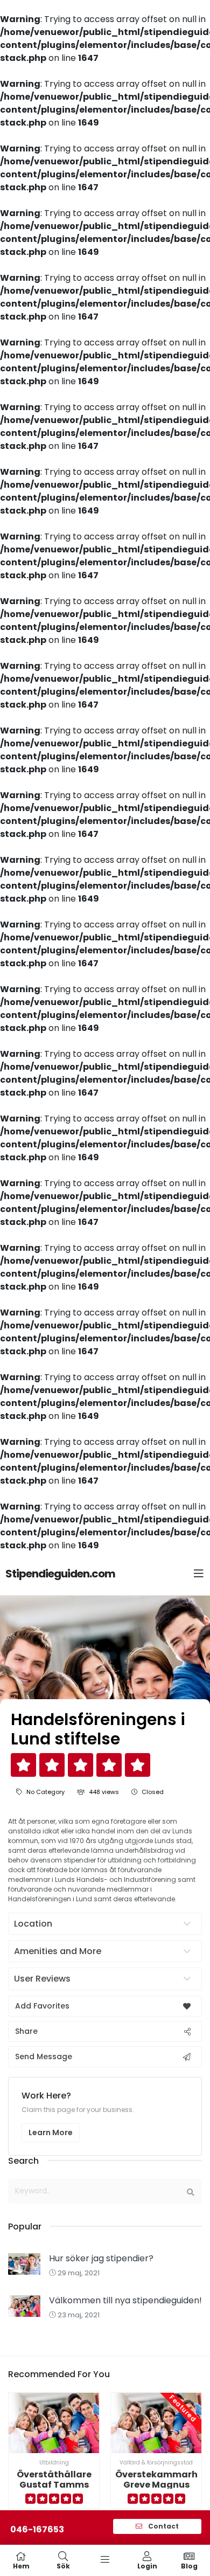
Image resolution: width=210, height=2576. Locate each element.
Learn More (51, 2132)
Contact (163, 2526)
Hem (21, 2565)
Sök (63, 2565)
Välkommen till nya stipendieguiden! (125, 2300)
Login (147, 2565)
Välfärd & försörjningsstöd (156, 2463)
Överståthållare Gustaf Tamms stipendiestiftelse (54, 2485)
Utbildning (54, 2463)
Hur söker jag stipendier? (101, 2258)
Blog (189, 2565)
